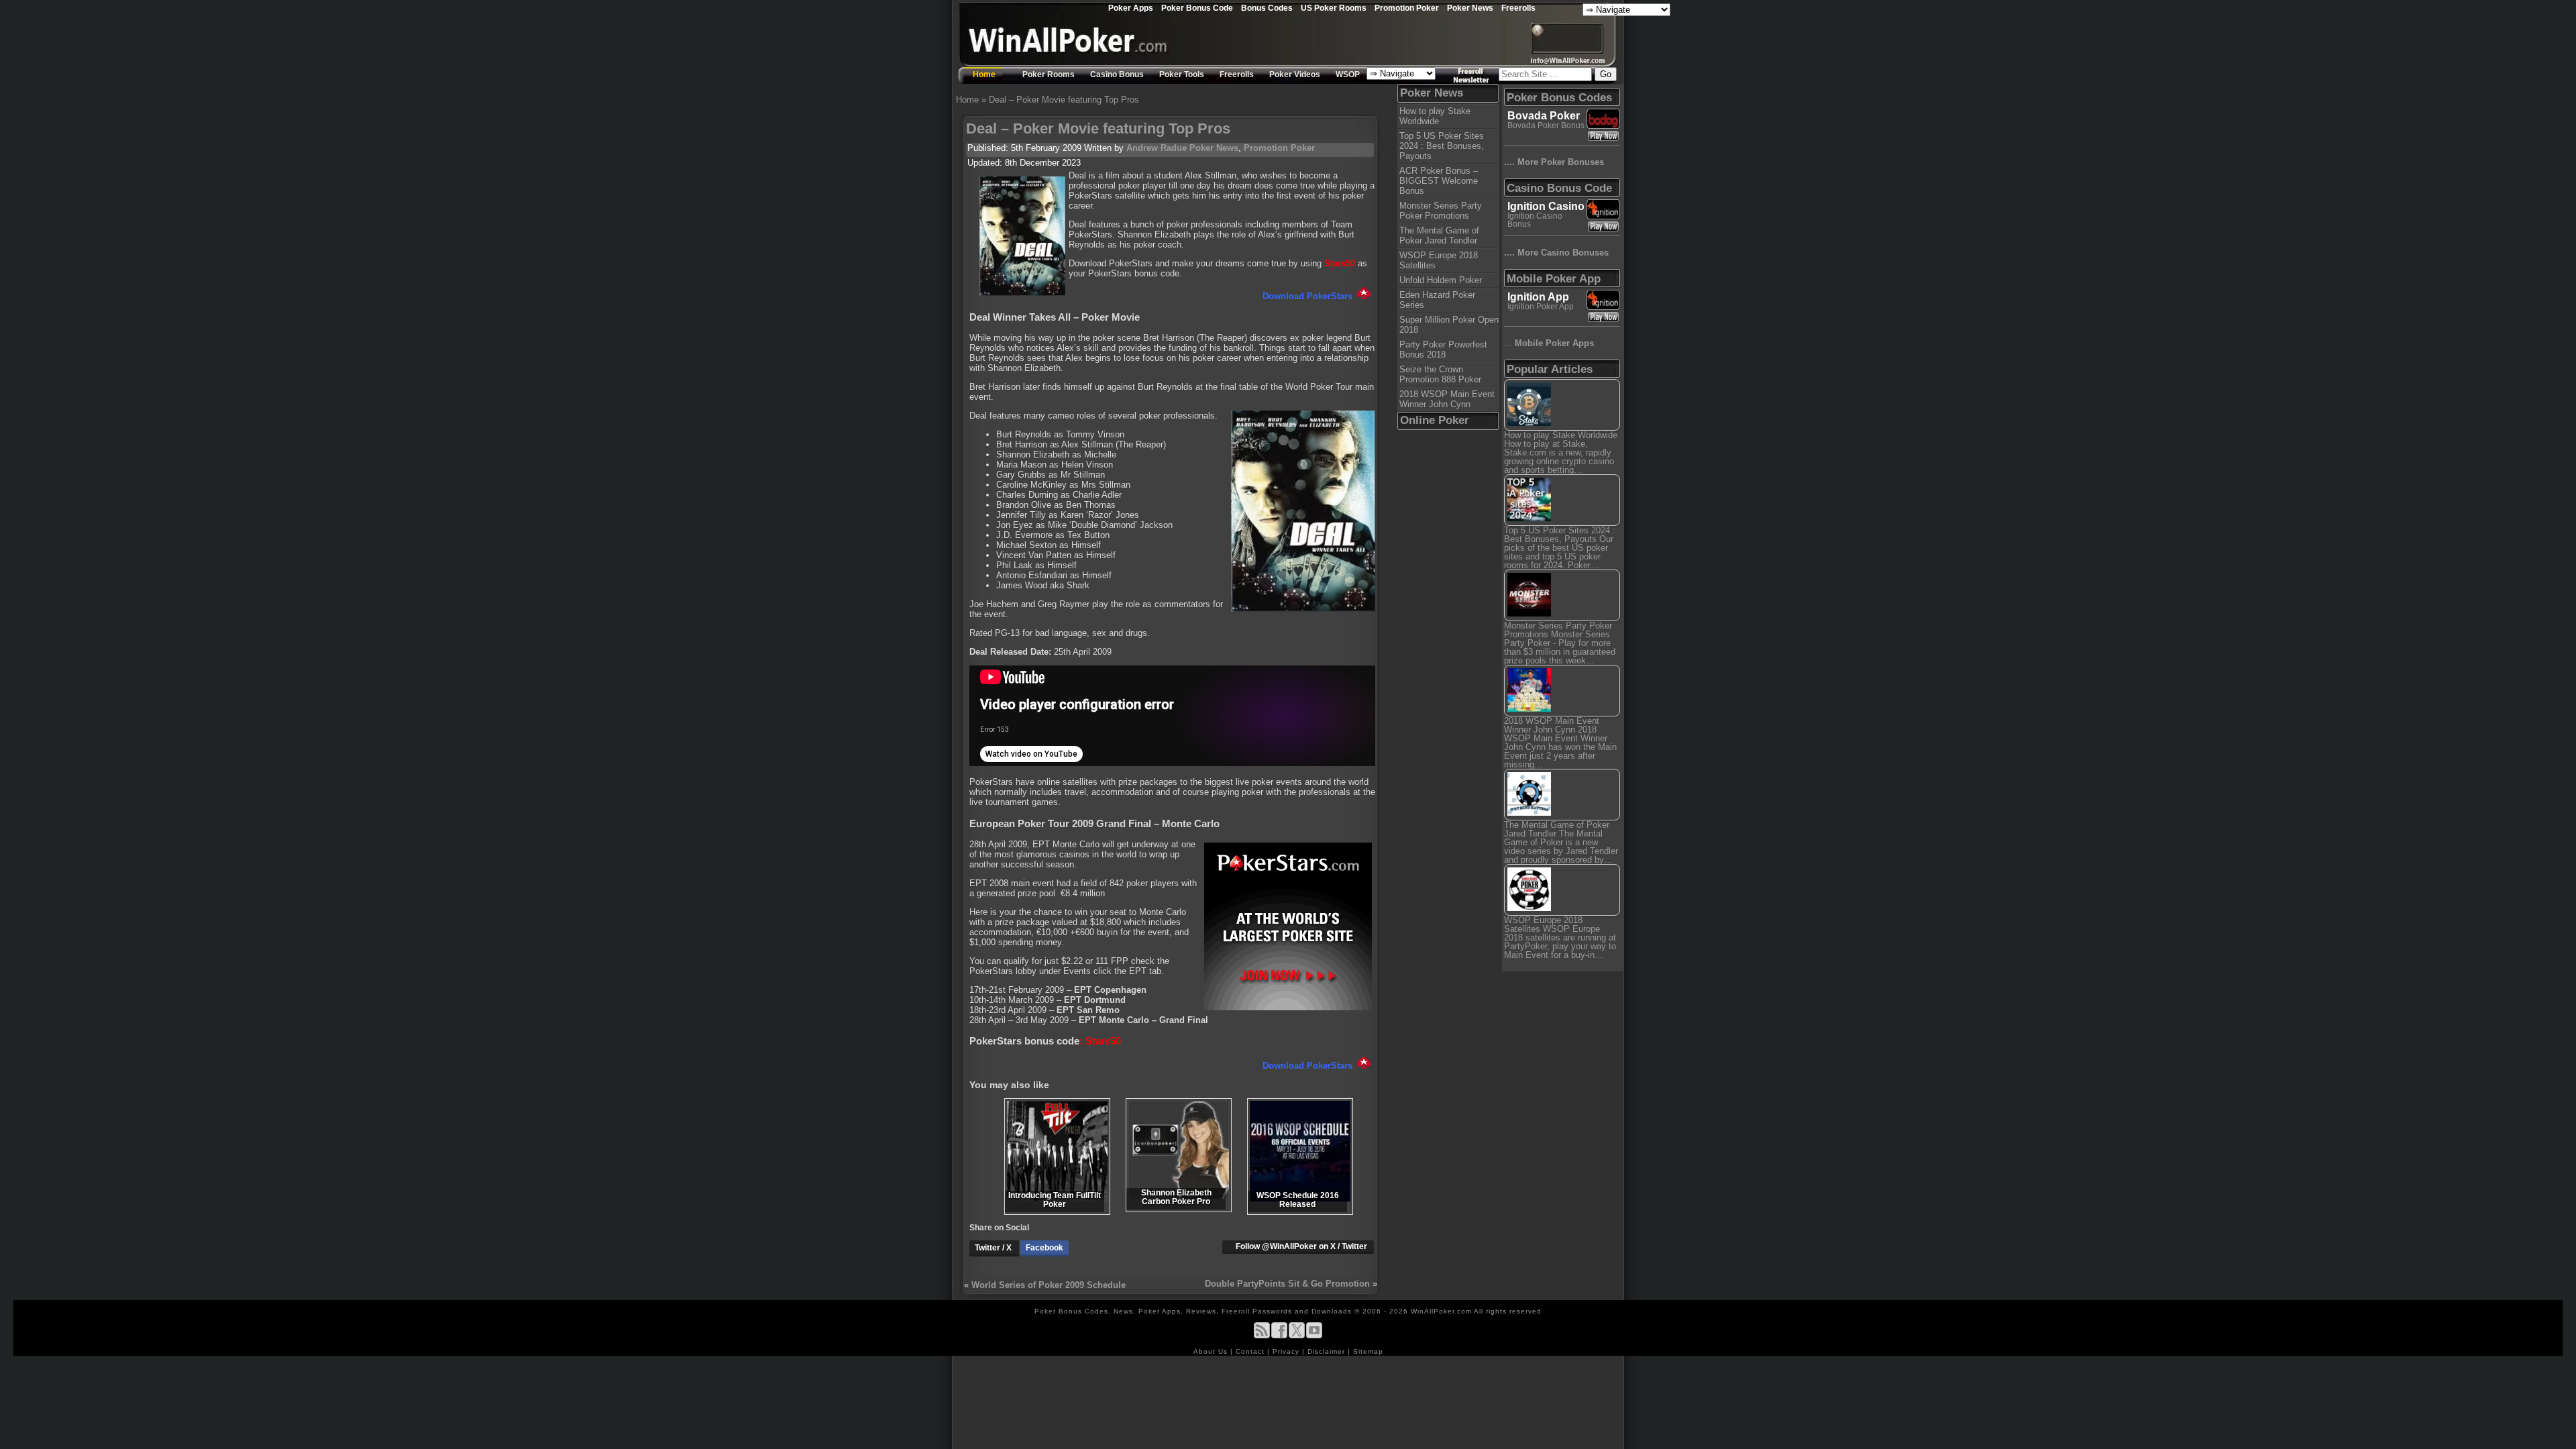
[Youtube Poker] (1314, 1336)
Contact (1251, 1351)
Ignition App (1538, 297)
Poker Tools (1182, 74)
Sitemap (1368, 1351)
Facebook (1044, 1248)
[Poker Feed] (1262, 1336)
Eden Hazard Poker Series (1437, 300)
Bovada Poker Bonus (1546, 125)
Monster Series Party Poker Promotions (1441, 211)
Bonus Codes (1267, 8)
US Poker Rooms (1334, 8)
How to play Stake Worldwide (1435, 116)
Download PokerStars (1307, 296)
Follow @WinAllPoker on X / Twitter (1301, 1246)
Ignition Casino (1546, 206)
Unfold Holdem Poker (1441, 280)
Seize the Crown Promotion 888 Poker (1440, 374)
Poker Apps (1131, 8)
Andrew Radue (1157, 148)
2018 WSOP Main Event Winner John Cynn (1447, 399)
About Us (1212, 1351)
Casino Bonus (1117, 74)
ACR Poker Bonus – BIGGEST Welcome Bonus (1439, 181)
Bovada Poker (1544, 116)
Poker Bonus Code (1197, 8)
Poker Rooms (1049, 74)
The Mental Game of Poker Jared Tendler (1439, 235)
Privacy (1287, 1351)
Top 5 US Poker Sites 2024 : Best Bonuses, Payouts (1442, 146)
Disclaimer (1328, 1351)
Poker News (1470, 8)
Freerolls (1518, 8)
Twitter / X (994, 1248)
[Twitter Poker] (1297, 1336)
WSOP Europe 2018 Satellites (1439, 260)
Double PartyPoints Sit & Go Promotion (1287, 1284)
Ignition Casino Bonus (1535, 220)
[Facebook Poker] (1279, 1336)
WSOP (1348, 74)
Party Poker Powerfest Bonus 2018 (1443, 350)
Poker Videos (1295, 74)
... (1549, 343)
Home (984, 74)
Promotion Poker (1407, 8)
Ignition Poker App (1541, 307)
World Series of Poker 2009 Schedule (1049, 1285)
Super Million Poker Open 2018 (1449, 325)
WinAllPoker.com (1441, 1311)
